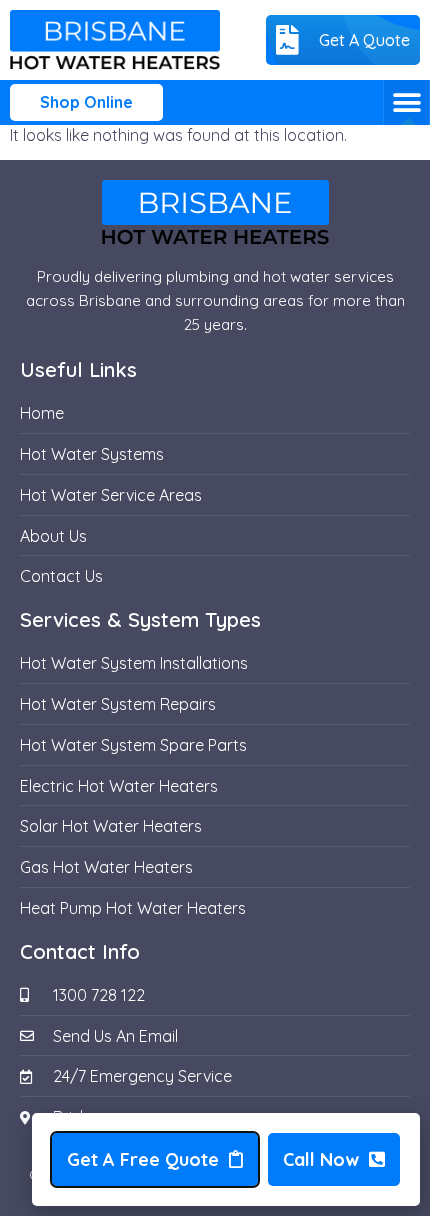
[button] (406, 102)
